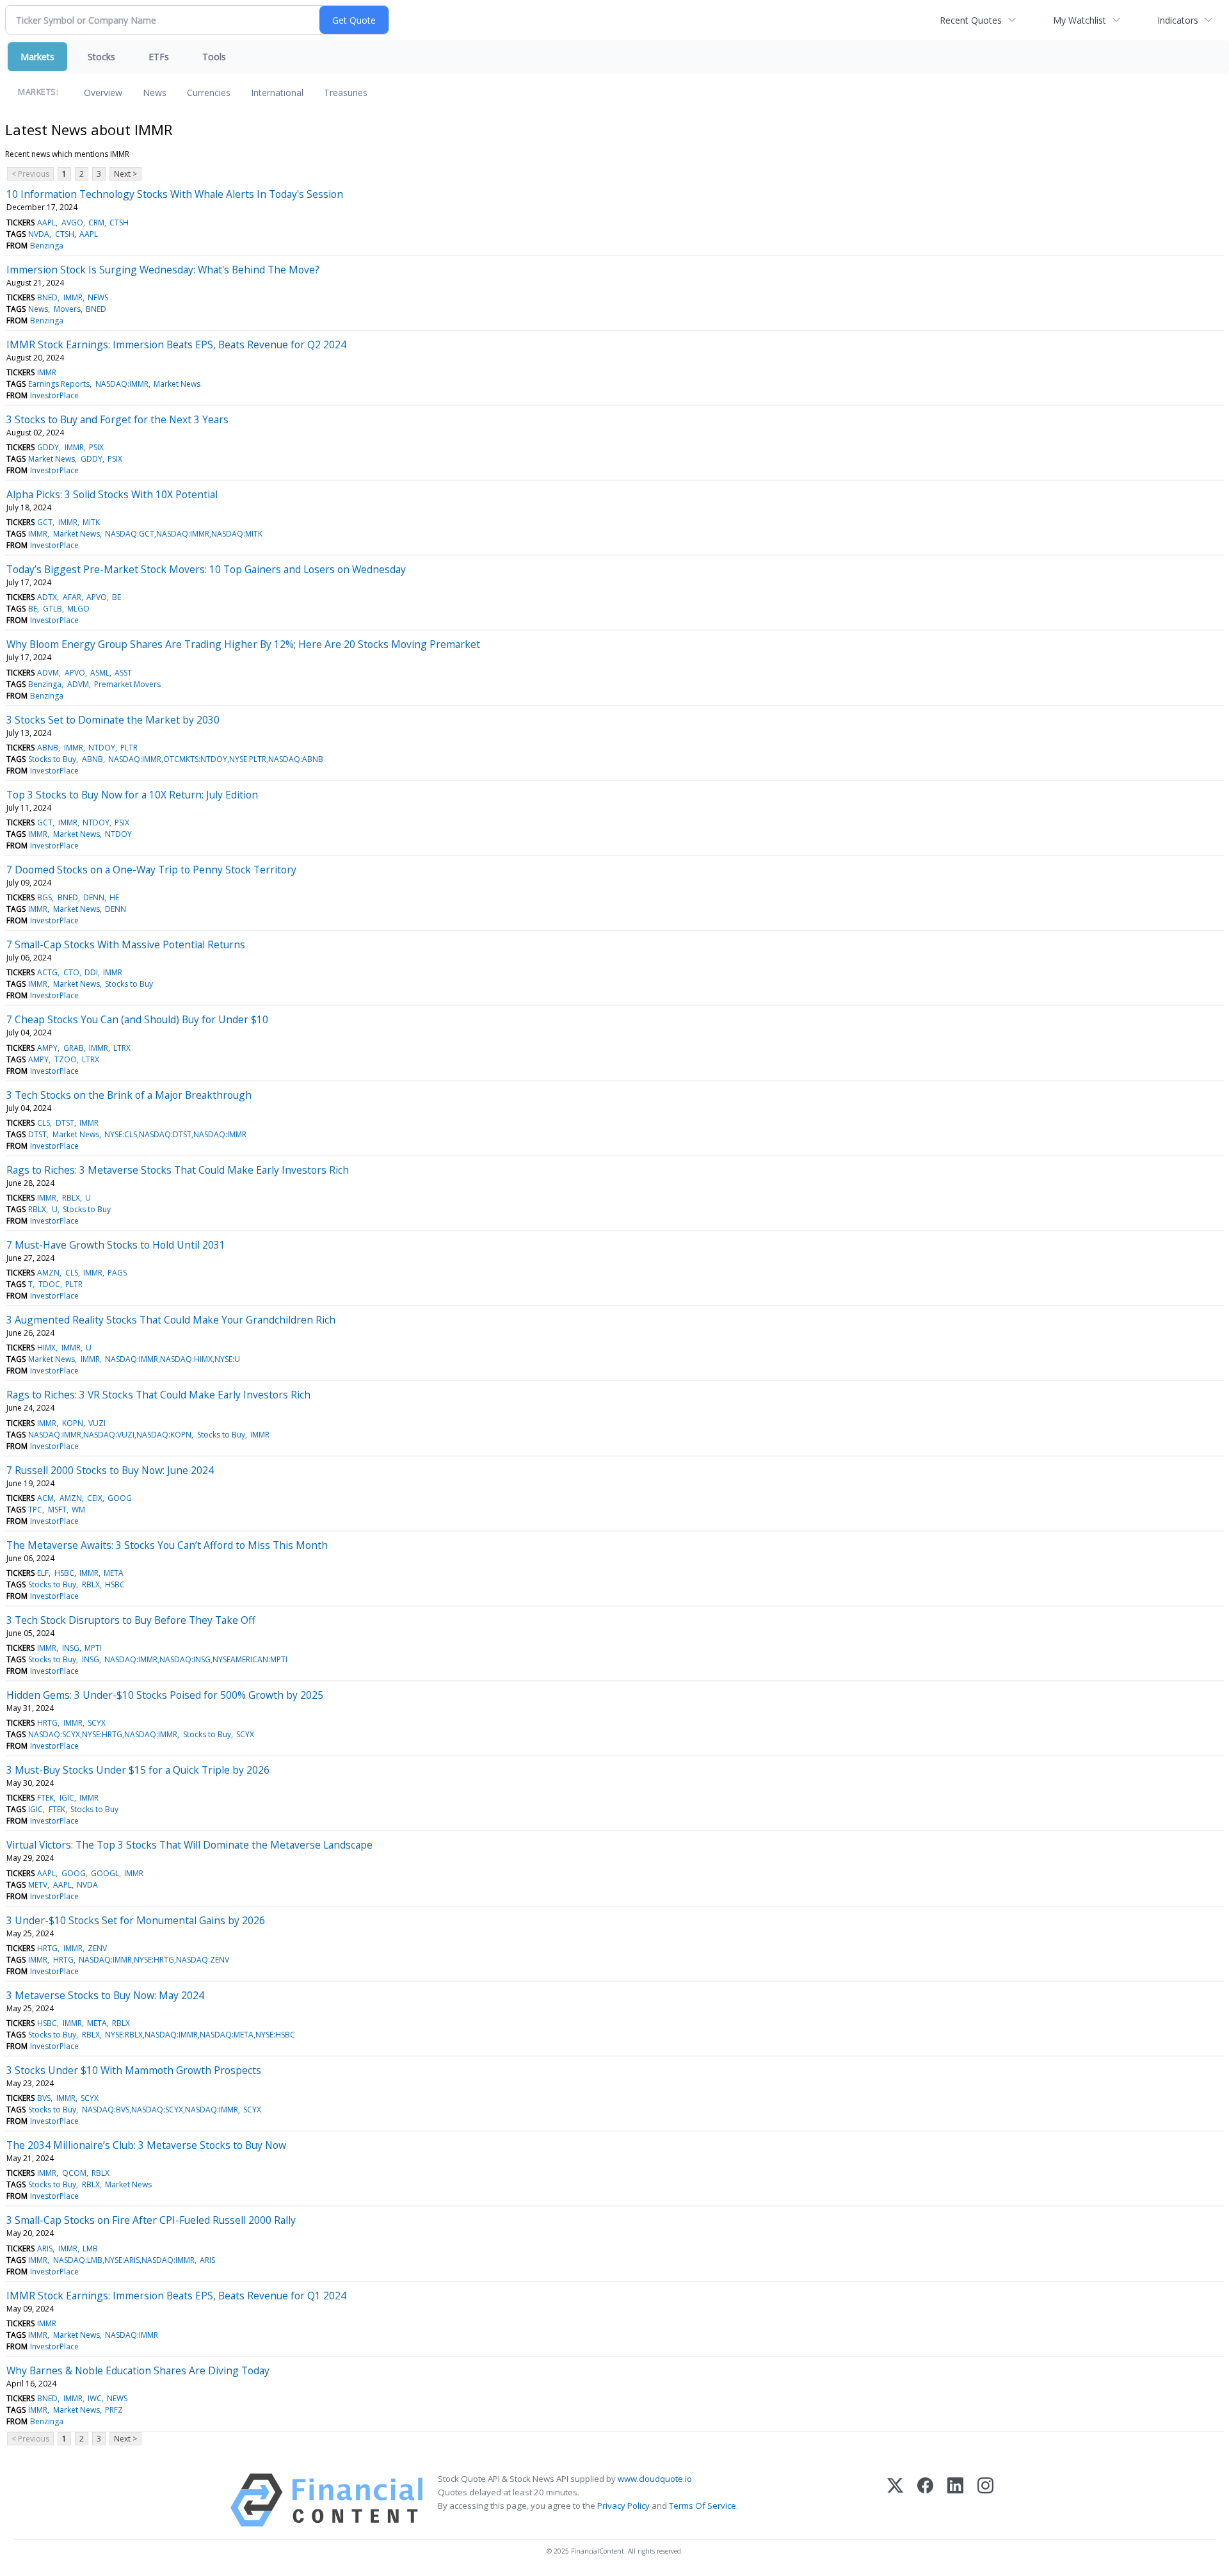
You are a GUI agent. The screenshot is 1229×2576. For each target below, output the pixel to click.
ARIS (45, 2248)
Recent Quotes (971, 20)
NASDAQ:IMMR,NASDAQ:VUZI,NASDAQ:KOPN (110, 1435)
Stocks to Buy (52, 759)
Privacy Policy (623, 2506)
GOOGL (105, 1873)
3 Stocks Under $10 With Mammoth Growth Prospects (134, 2070)
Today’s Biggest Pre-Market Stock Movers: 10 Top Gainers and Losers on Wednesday (206, 569)
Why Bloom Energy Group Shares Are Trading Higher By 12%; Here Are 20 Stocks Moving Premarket (243, 644)
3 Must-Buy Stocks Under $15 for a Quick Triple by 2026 (138, 1770)
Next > (125, 174)
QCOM (74, 2173)
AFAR (72, 597)
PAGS (117, 1273)
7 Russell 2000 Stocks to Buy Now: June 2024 (110, 1470)
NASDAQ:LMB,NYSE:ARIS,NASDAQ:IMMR (124, 2260)
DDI (91, 972)
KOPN (73, 1423)
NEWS (98, 297)
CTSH (119, 223)
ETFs (159, 57)
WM (78, 1510)
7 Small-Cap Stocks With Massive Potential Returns (126, 944)
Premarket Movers (127, 684)
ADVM (48, 673)
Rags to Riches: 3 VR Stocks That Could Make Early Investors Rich (158, 1395)
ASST (123, 673)
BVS (44, 2098)
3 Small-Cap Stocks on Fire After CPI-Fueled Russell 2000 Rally (151, 2220)
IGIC (67, 1798)
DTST (65, 1123)
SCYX (97, 1723)
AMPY (47, 1048)
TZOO (66, 1059)
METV (38, 1885)
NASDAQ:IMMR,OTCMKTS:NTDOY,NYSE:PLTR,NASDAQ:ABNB (216, 759)
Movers (67, 309)
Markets (37, 57)
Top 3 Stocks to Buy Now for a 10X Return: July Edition (132, 795)
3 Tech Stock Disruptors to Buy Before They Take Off (131, 1620)
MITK (91, 522)
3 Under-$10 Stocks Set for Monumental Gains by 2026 (136, 1920)
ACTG (47, 972)
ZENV (97, 1948)
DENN (94, 897)
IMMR (73, 297)
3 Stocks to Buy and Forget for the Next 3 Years (117, 419)
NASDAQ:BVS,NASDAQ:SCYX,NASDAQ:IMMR (160, 2110)
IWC (95, 2398)
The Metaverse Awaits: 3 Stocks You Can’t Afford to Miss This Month (167, 1545)
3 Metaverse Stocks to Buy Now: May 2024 (105, 1995)
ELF (43, 1573)
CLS (44, 1123)
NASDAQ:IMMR (122, 384)
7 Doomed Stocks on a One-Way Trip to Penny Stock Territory (151, 870)
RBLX (71, 1198)
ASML (100, 673)
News (155, 93)
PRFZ (114, 2410)
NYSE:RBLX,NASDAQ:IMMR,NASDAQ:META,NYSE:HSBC (200, 2035)
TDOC (49, 1284)
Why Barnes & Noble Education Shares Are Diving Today (138, 2370)
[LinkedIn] (955, 2500)
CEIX (95, 1498)
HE (114, 897)
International (277, 93)
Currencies (209, 93)
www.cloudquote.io (655, 2479)
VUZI (97, 1423)
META (114, 1573)
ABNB (48, 748)
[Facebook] (925, 2500)
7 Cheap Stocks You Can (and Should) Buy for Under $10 (137, 1019)
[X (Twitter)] (895, 2500)
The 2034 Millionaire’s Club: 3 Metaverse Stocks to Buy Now (146, 2145)
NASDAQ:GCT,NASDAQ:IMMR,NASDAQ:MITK (184, 534)
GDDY (48, 447)
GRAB (74, 1048)
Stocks (101, 57)
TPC (35, 1510)
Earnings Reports (59, 384)
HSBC (64, 1573)
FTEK (45, 1798)
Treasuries (346, 93)
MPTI (93, 1648)
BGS (44, 897)
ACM (45, 1498)
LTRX (122, 1048)
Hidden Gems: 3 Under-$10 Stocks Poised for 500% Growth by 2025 (165, 1695)
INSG (71, 1648)
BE (116, 597)
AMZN (48, 1273)
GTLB (52, 609)
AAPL (46, 223)
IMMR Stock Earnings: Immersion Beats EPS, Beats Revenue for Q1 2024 (176, 2296)
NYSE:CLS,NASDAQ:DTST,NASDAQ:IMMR (175, 1134)
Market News (177, 384)
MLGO (78, 609)
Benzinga (47, 246)
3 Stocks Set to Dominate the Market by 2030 (113, 720)
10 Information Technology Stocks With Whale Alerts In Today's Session (175, 194)
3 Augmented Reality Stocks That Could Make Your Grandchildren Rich (171, 1320)
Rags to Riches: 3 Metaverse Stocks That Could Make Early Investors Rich (178, 1170)
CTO (71, 972)
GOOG (120, 1498)
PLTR (129, 748)
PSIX (96, 447)
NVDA (39, 234)
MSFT (57, 1510)
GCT (45, 522)
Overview (103, 93)
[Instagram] (985, 2500)
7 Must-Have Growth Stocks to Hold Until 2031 (116, 1245)
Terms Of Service (703, 2506)
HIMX (46, 1348)
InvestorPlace (54, 395)
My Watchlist (1080, 20)
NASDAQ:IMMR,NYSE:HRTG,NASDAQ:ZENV (154, 1960)
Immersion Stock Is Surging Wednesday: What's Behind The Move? (163, 270)
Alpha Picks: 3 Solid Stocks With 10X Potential (112, 494)
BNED (47, 297)
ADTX (47, 597)
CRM (96, 223)
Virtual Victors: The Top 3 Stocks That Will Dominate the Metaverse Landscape (189, 1845)
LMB (90, 2248)
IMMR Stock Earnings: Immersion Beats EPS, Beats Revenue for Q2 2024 (176, 344)
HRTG (47, 1723)
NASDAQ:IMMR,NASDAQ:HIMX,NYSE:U (173, 1359)
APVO (97, 597)
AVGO (72, 223)
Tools (214, 57)
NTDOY (102, 748)
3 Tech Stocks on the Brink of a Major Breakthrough (129, 1095)
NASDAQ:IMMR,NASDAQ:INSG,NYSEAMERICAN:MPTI (196, 1659)
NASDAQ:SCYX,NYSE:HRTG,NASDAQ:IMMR (103, 1734)
